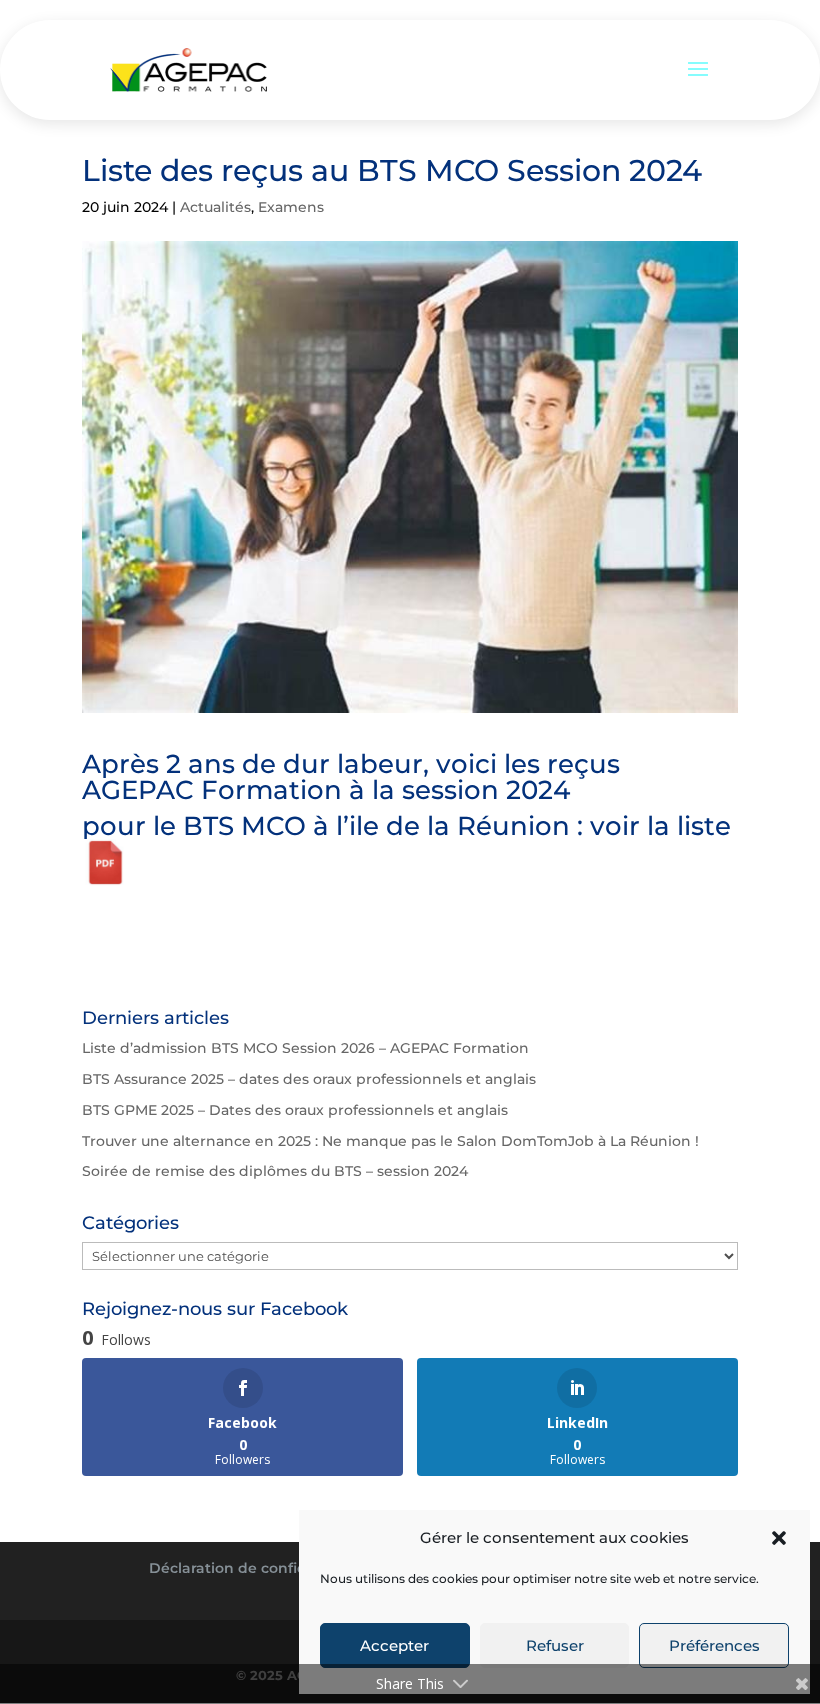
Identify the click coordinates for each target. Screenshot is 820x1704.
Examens (291, 207)
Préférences (714, 1645)
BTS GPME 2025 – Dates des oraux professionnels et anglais (295, 1110)
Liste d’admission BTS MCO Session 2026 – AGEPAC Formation (305, 1048)
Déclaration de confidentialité (258, 1568)
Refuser (555, 1645)
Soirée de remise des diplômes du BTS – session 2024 (275, 1171)
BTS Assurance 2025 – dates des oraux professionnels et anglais (309, 1079)
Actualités (215, 207)
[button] (779, 1538)
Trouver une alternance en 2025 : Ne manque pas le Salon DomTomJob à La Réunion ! (390, 1141)
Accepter (394, 1645)
